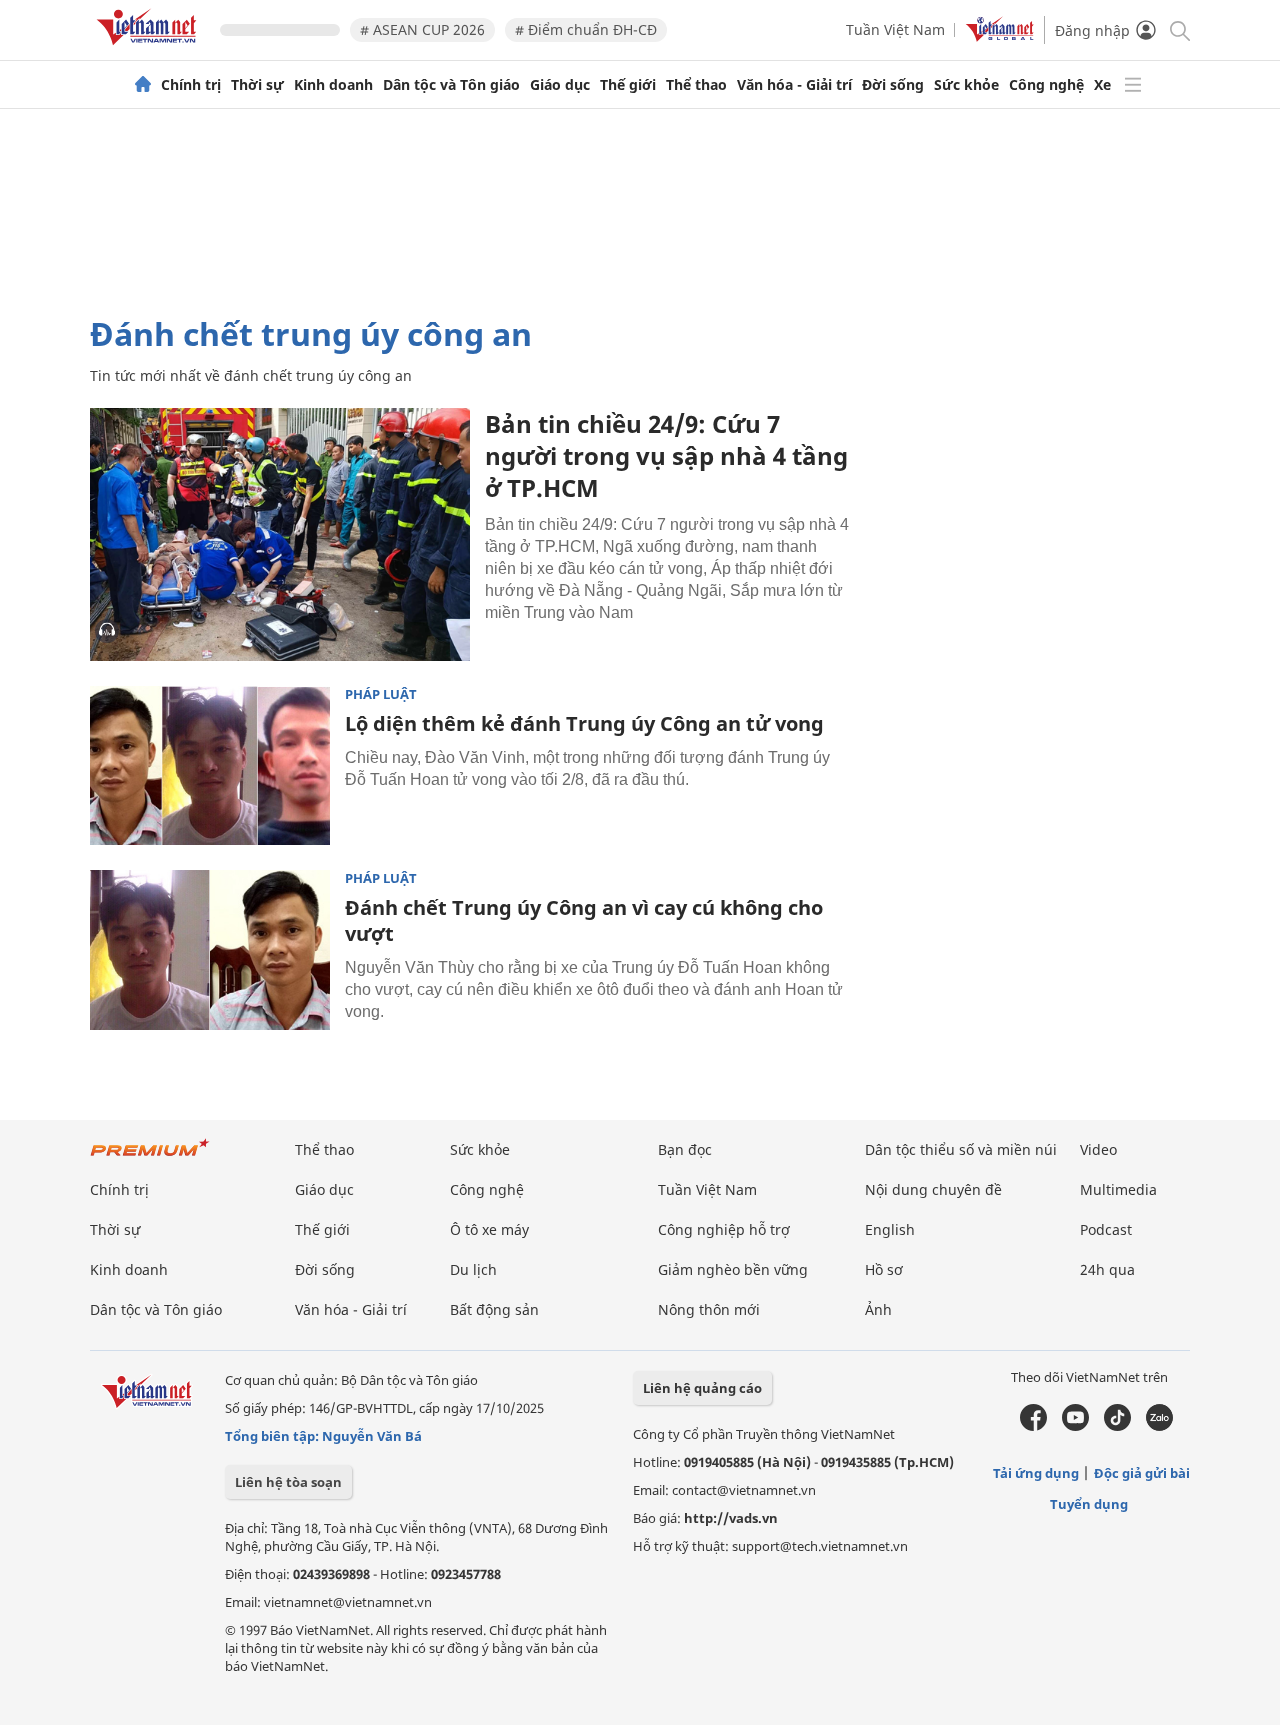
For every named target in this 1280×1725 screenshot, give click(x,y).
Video (1098, 1149)
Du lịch (473, 1269)
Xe (1102, 85)
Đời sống (893, 85)
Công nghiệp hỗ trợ (724, 1229)
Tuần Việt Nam (895, 29)
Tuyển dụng (1089, 1504)
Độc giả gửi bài (1142, 1473)
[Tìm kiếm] (1178, 29)
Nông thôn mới (709, 1309)
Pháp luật (381, 694)
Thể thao (696, 85)
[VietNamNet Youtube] (1075, 1426)
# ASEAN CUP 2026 (422, 29)
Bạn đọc (685, 1149)
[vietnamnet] (150, 48)
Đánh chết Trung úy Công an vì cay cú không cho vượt (584, 920)
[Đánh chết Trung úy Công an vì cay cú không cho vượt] (210, 950)
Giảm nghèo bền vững (733, 1269)
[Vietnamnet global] (1000, 36)
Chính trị (191, 85)
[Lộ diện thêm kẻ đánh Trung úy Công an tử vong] (210, 766)
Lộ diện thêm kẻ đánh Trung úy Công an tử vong (584, 723)
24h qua (1107, 1269)
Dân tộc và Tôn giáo (451, 85)
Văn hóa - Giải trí (794, 85)
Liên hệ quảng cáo (702, 1388)
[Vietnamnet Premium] (150, 1157)
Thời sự (257, 85)
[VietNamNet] (143, 85)
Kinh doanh (333, 85)
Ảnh (878, 1309)
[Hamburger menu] (1133, 85)
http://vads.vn (731, 1518)
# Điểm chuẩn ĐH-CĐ (586, 29)
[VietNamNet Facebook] (1033, 1426)
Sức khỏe (966, 85)
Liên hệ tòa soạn (288, 1482)
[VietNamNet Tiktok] (1117, 1426)
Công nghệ (1046, 85)
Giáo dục (560, 85)
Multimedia (1118, 1189)
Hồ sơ (884, 1269)
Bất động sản (494, 1309)
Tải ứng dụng (1036, 1473)
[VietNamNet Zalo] (1159, 1426)
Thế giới (628, 85)
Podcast (1106, 1229)
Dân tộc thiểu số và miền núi (961, 1149)
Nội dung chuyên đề (933, 1189)
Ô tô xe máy (489, 1229)
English (890, 1229)
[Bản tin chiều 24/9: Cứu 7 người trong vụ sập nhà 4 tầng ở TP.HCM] (280, 534)
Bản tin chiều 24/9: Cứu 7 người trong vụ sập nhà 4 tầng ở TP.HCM (666, 455)
